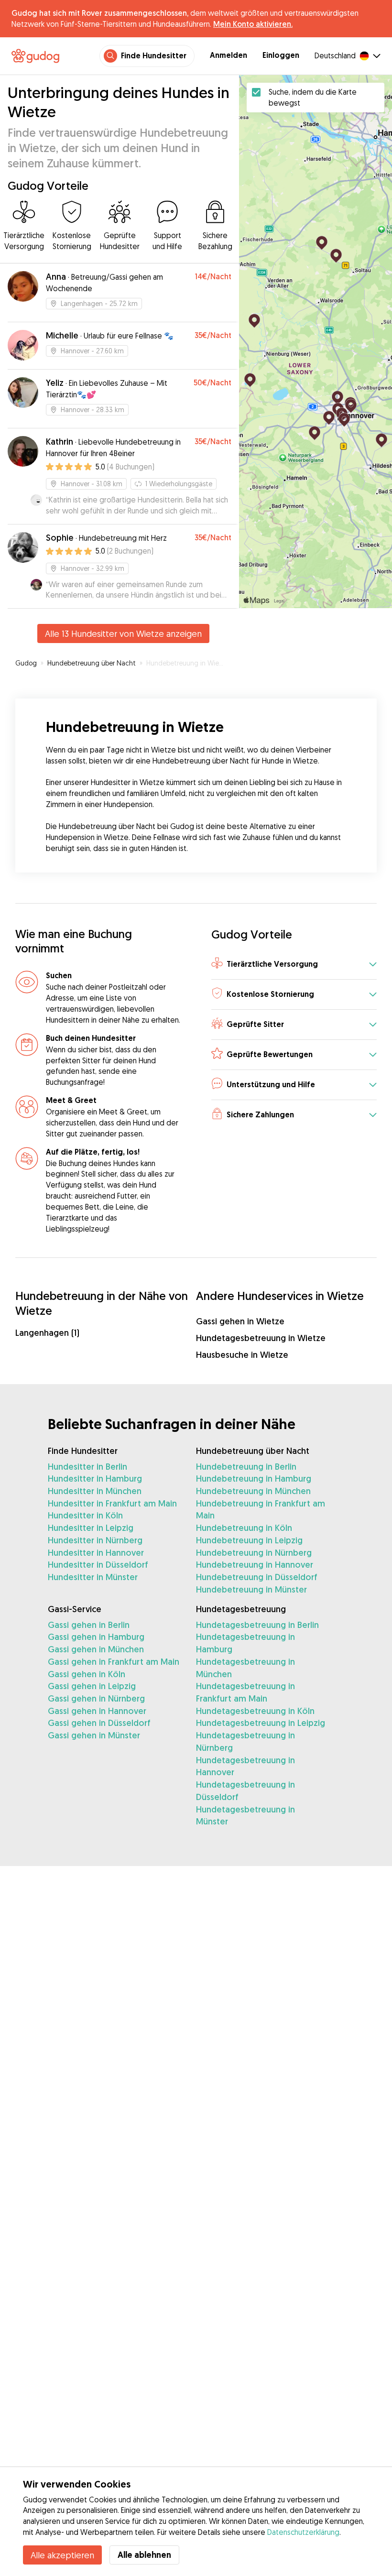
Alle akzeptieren (62, 2555)
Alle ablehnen (144, 2555)
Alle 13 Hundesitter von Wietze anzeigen (123, 633)
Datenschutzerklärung (303, 2532)
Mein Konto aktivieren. (253, 24)
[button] (294, 965)
